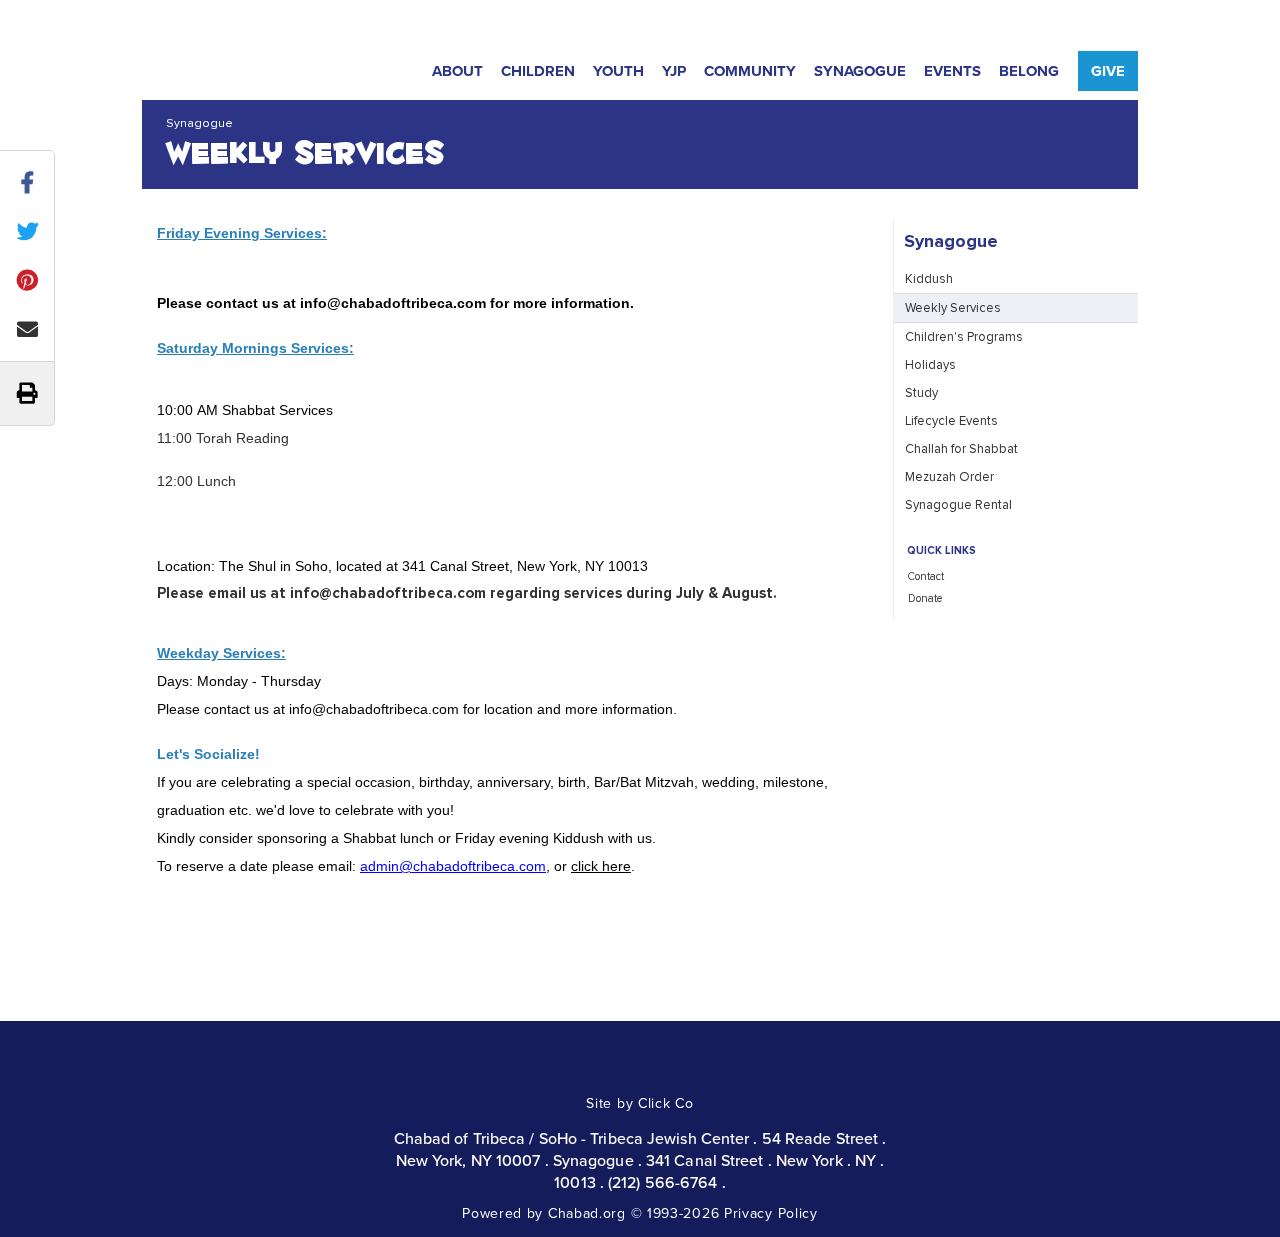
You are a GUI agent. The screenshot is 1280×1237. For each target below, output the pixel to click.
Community (750, 71)
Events (952, 71)
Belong (1029, 71)
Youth (618, 71)
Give (1108, 71)
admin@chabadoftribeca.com (453, 866)
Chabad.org (587, 1213)
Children (538, 71)
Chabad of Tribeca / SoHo (237, 67)
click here (601, 866)
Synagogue (860, 71)
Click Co (666, 1103)
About (457, 71)
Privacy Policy (771, 1213)
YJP (674, 71)
